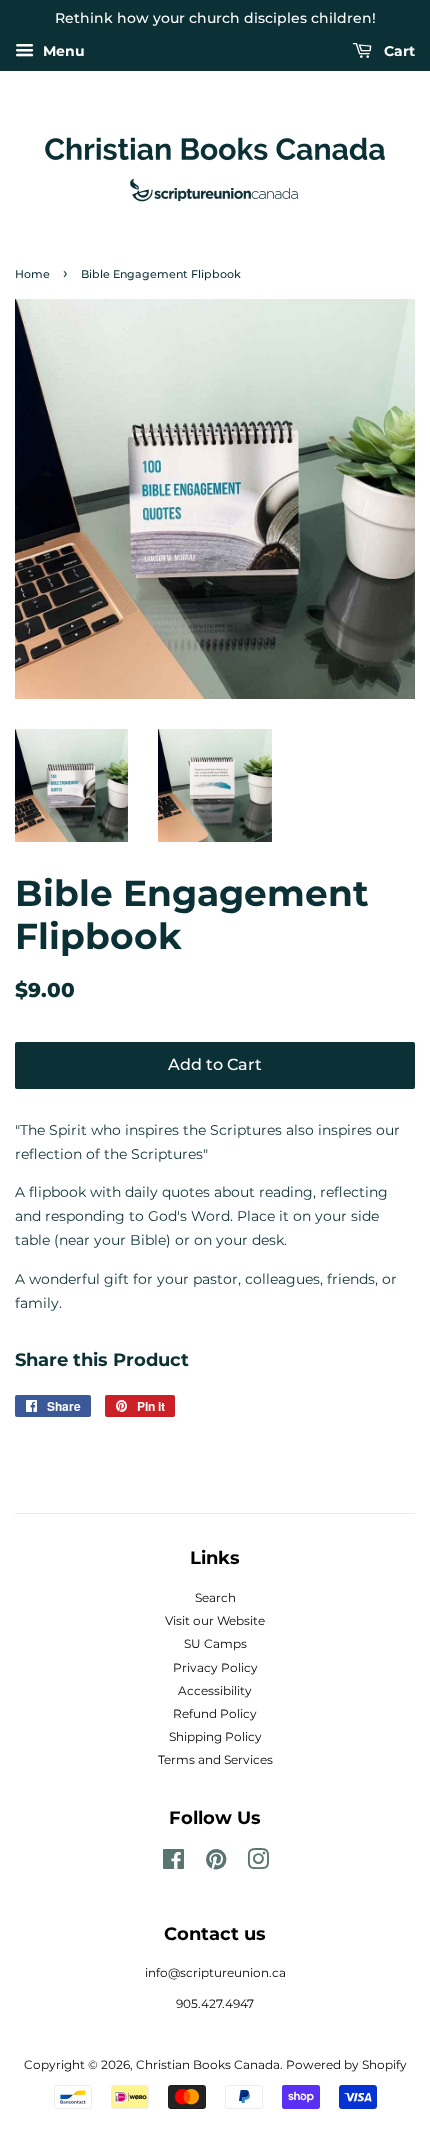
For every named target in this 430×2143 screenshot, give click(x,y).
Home (32, 274)
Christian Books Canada (208, 2064)
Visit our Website (215, 1620)
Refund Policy (215, 1713)
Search (215, 1597)
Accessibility (215, 1690)
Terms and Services (215, 1759)
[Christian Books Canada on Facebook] (173, 1863)
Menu (62, 51)
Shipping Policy (215, 1736)
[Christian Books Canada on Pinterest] (216, 1863)
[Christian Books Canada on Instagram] (258, 1863)
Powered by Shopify (346, 2064)
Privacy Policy (215, 1667)
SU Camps (215, 1643)
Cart (397, 51)
